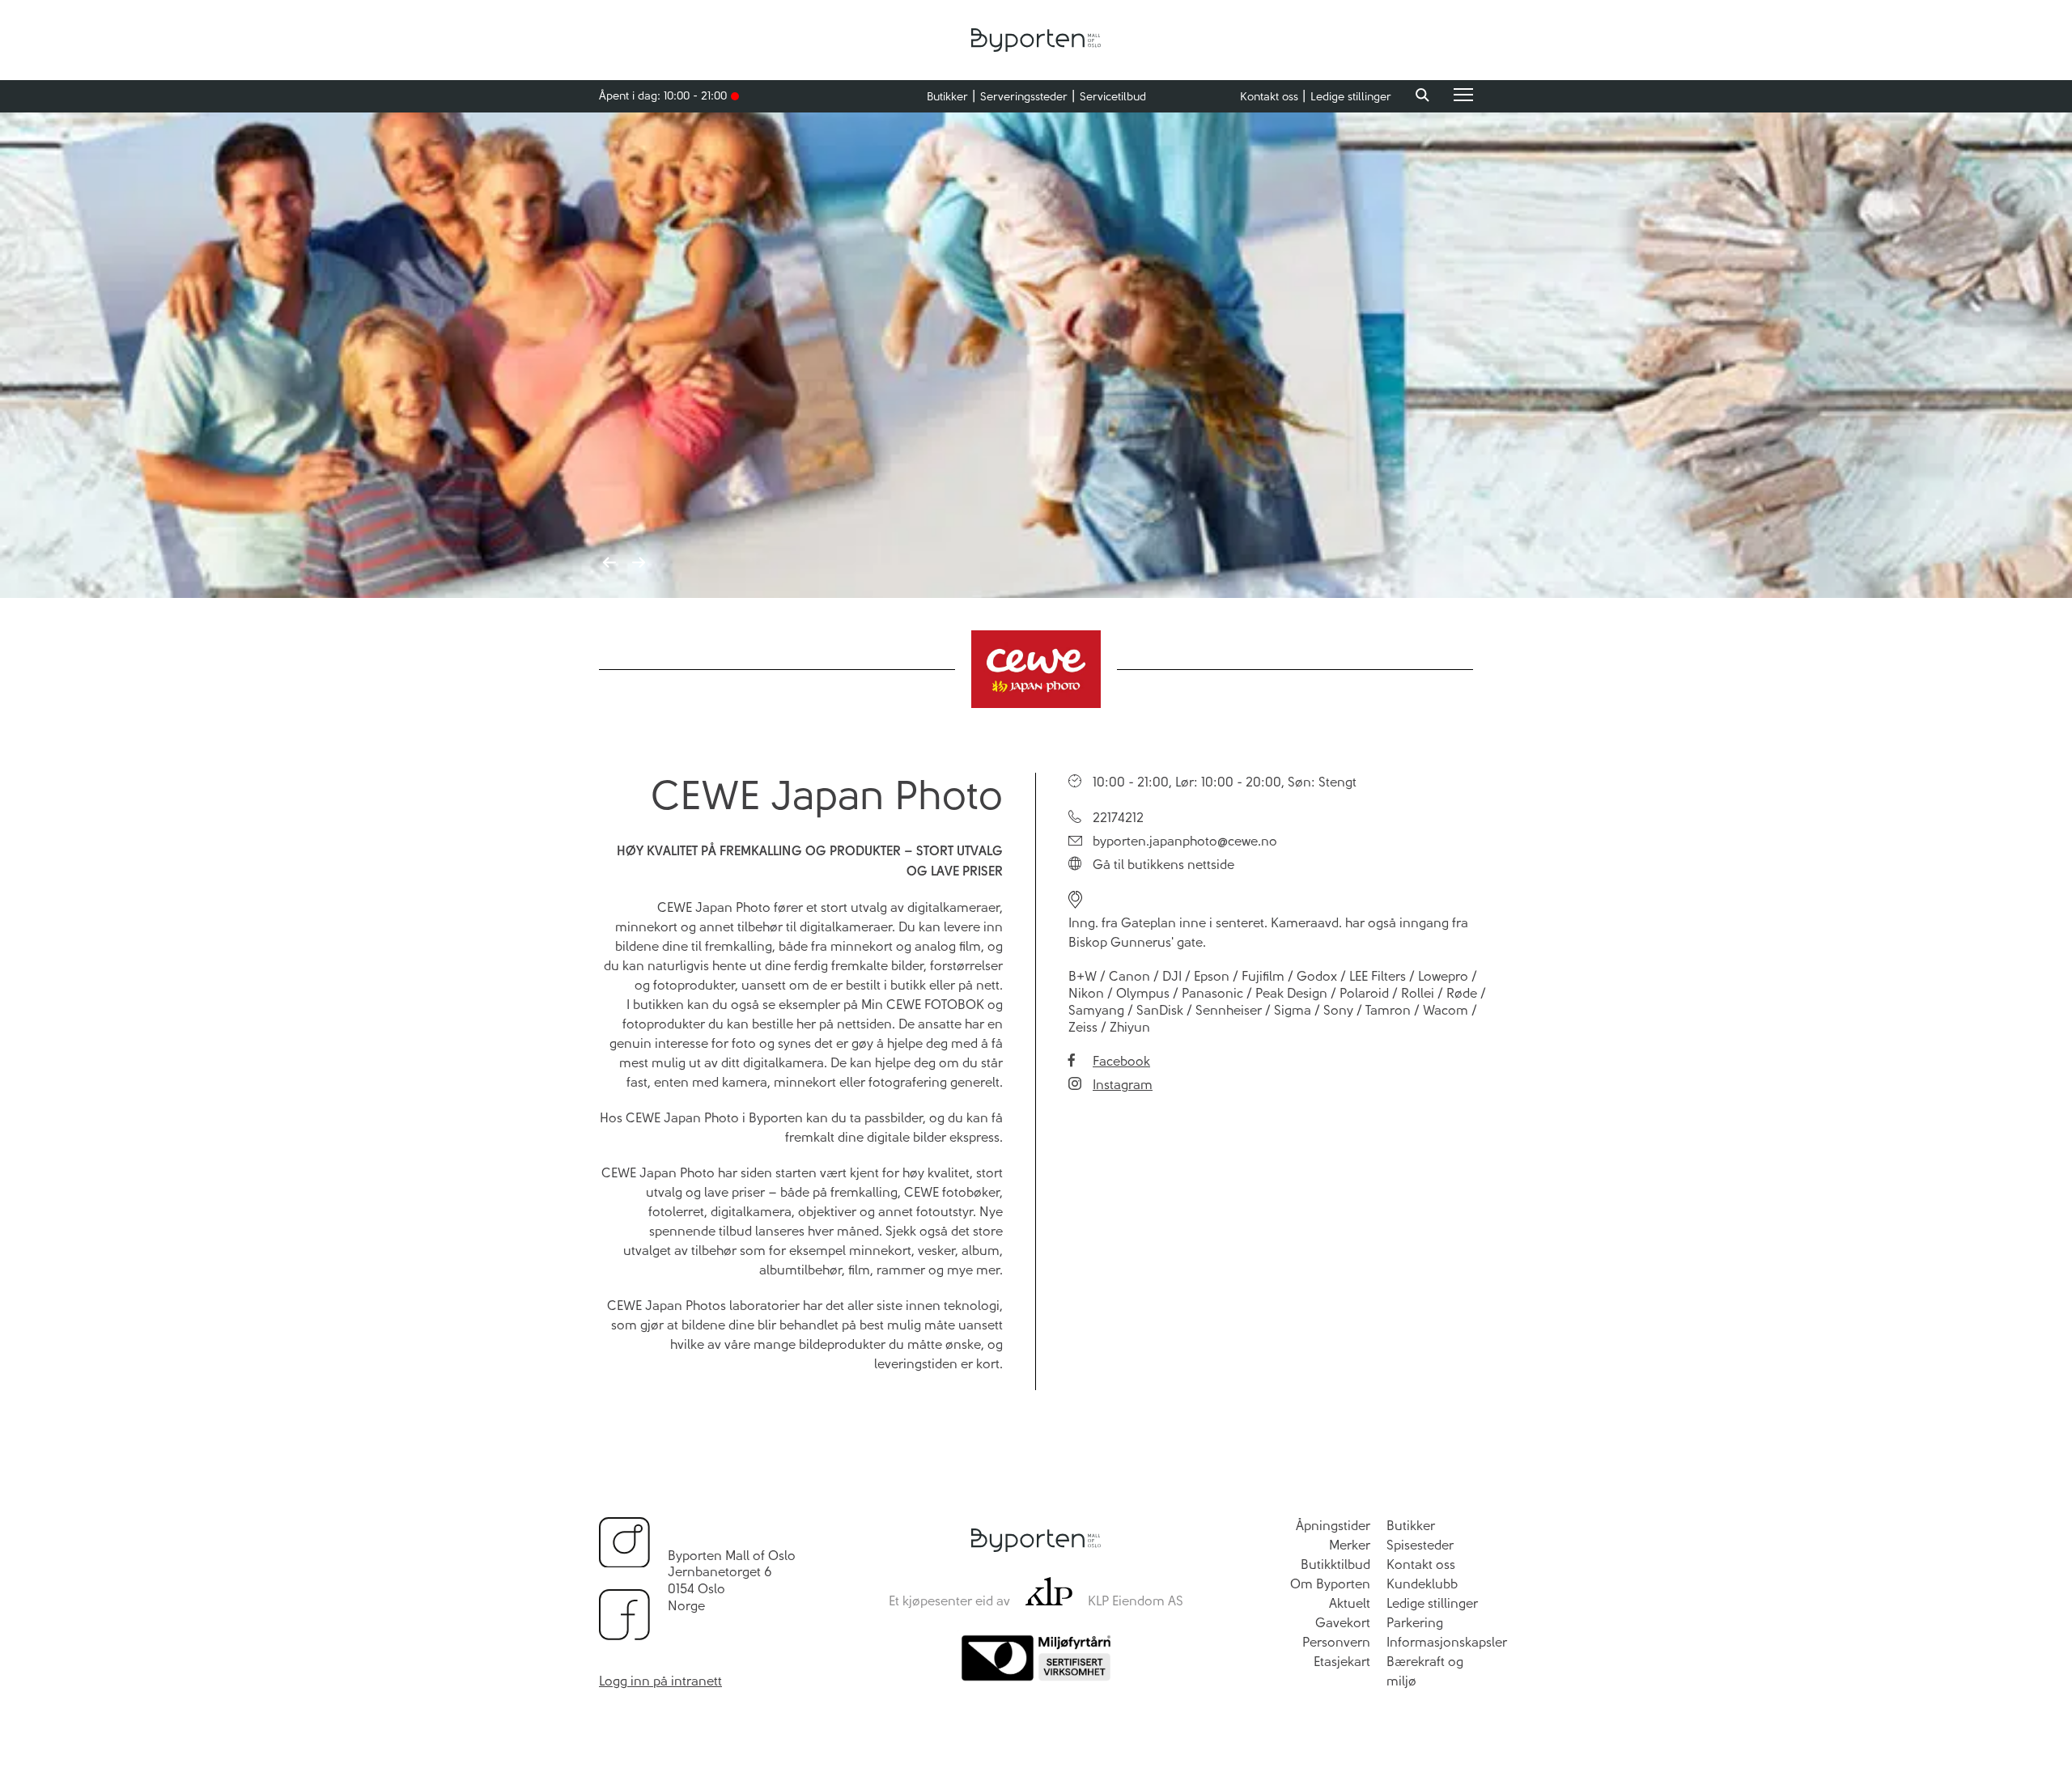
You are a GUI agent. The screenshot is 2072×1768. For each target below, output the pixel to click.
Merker (1350, 1545)
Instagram (1123, 1085)
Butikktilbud (1335, 1564)
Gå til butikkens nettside (1163, 865)
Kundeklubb (1422, 1584)
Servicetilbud (1113, 97)
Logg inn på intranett (660, 1681)
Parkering (1415, 1623)
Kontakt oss (1269, 97)
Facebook (1121, 1061)
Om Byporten (1330, 1584)
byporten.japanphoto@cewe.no (1185, 841)
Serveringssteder (1024, 97)
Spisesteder (1420, 1545)
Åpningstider (1333, 1526)
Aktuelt (1350, 1603)
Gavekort (1343, 1623)
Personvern (1336, 1642)
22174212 (1118, 818)
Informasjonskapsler (1447, 1642)
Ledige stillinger (1351, 97)
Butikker (947, 97)
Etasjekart (1342, 1662)
